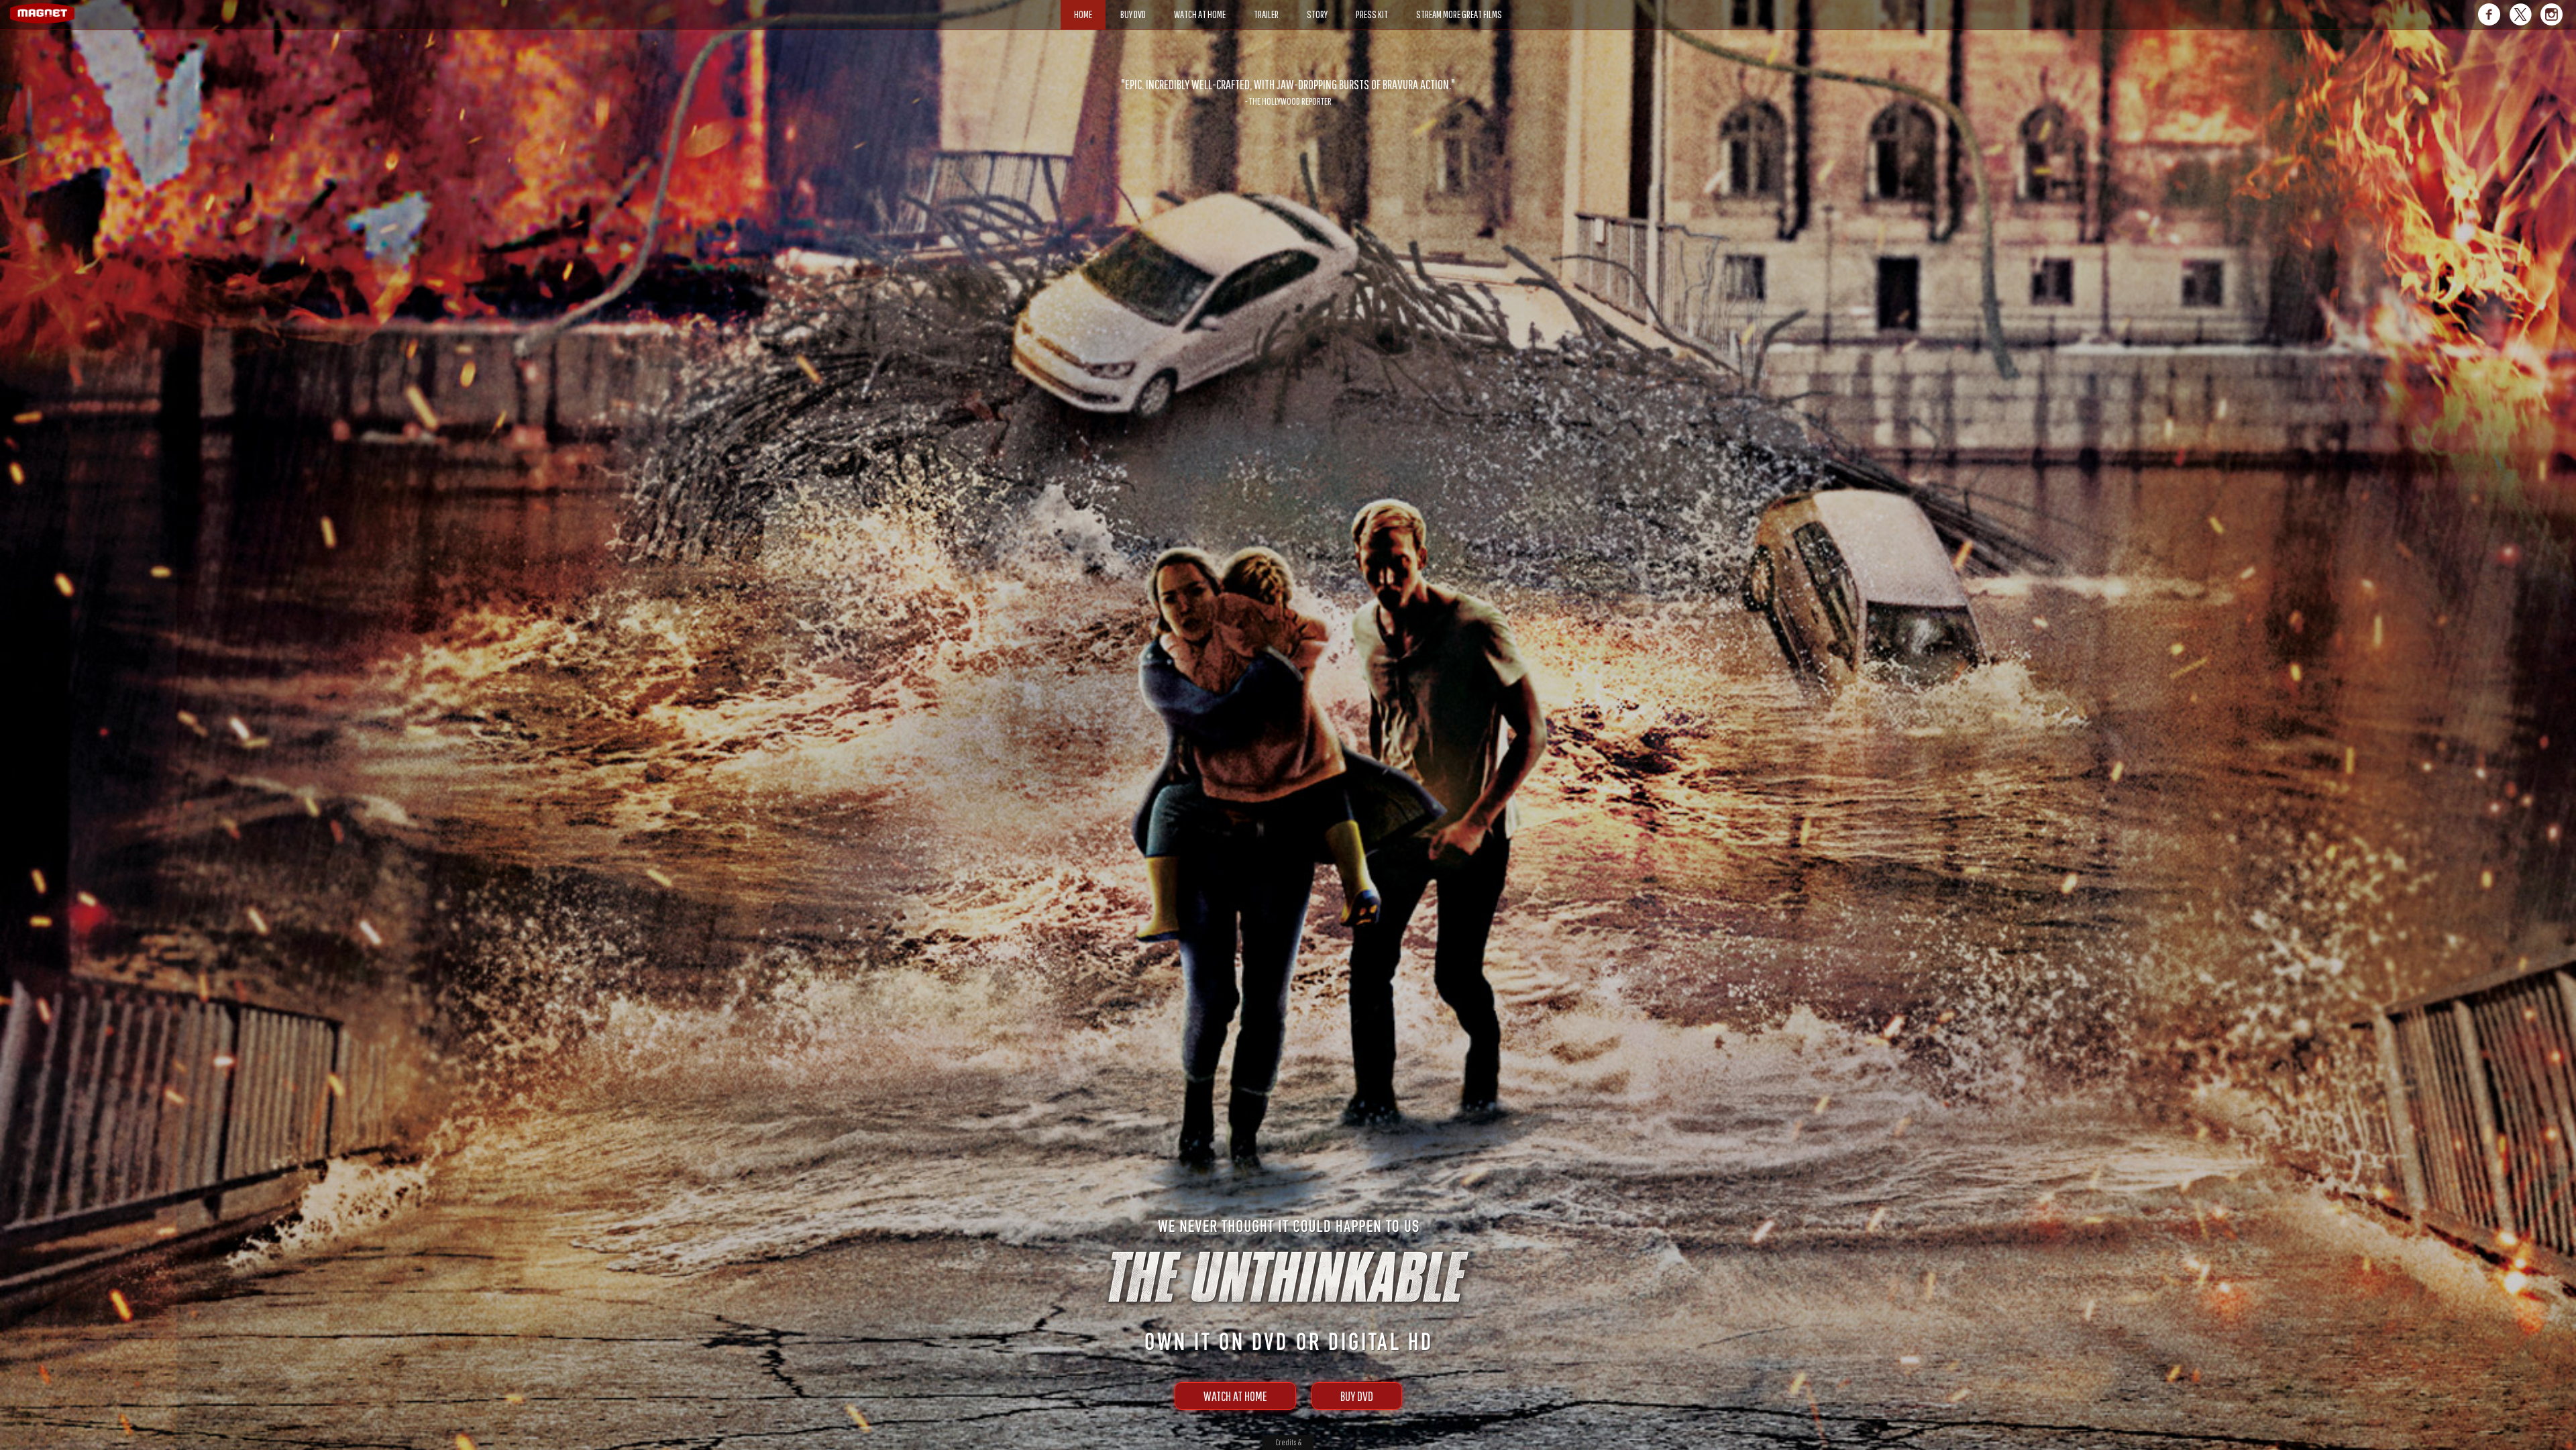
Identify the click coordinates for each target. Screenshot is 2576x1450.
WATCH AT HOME (1235, 1396)
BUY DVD (1357, 1396)
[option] (1288, 92)
